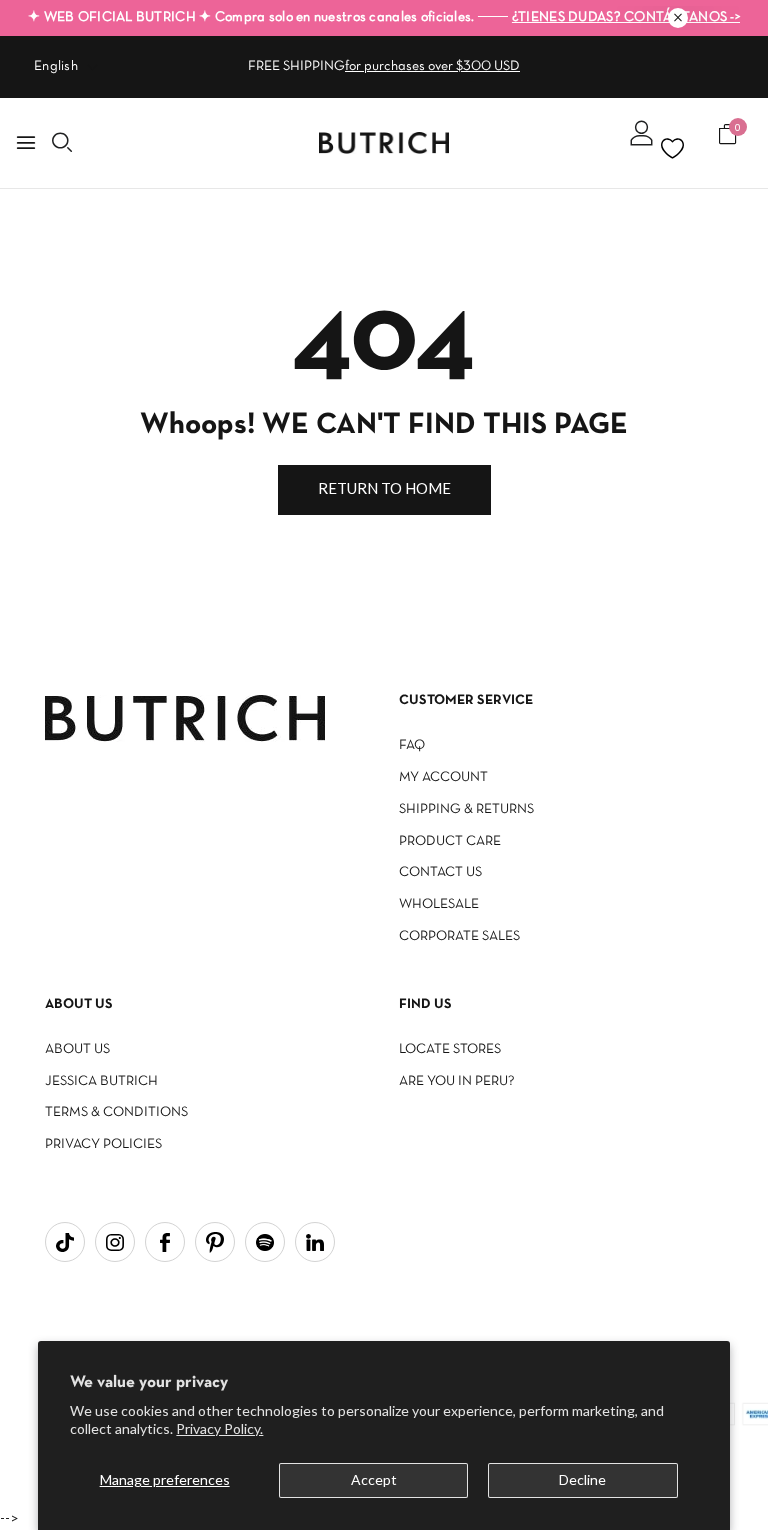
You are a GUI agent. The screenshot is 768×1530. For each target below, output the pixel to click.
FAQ (412, 745)
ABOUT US (77, 1049)
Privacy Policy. (219, 1428)
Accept (374, 1479)
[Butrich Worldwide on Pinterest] (215, 1242)
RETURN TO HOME (384, 488)
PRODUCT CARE (450, 841)
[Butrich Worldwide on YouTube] (265, 1242)
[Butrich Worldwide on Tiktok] (65, 1242)
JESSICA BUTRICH (101, 1081)
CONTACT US (440, 872)
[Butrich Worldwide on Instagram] (115, 1242)
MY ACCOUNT (443, 777)
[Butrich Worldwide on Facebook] (165, 1242)
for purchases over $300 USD (432, 66)
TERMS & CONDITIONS (116, 1112)
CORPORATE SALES (459, 936)
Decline (582, 1479)
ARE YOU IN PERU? (457, 1081)
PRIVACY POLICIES (103, 1144)
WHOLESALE (439, 904)
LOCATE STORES (450, 1049)
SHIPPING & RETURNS (466, 809)
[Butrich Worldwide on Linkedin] (315, 1242)
